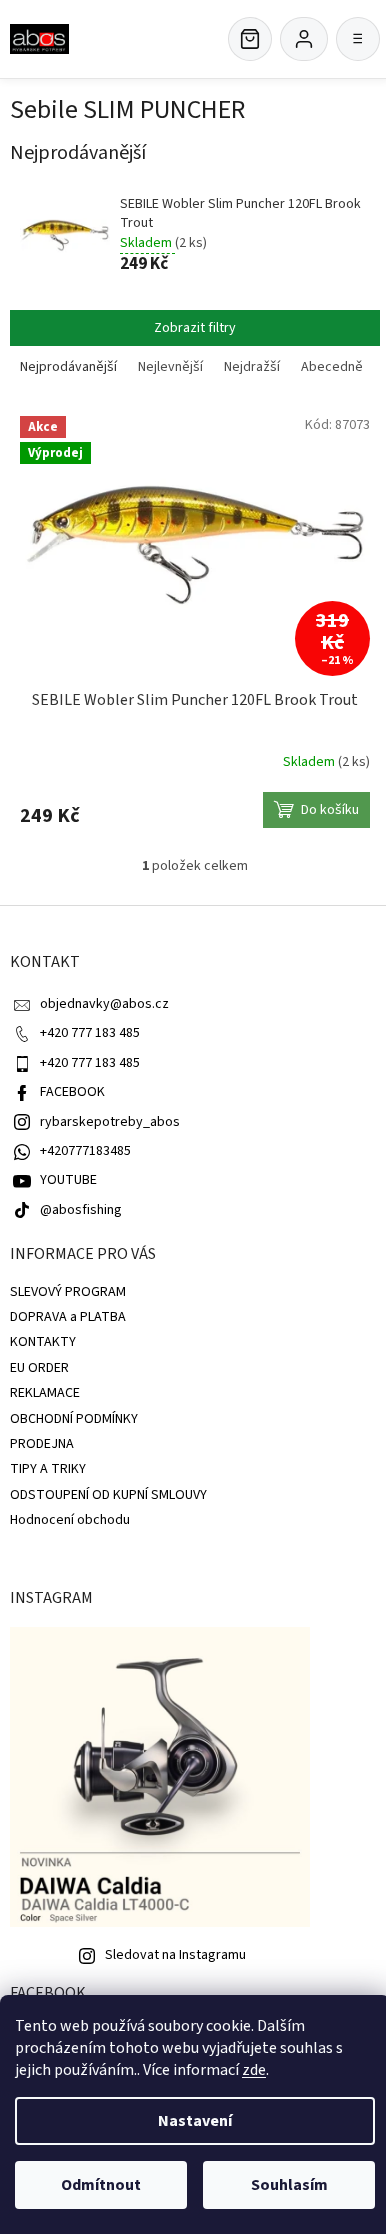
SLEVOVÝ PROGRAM (68, 1292)
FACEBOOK (72, 1092)
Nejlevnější (170, 367)
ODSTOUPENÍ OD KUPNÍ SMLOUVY (108, 1495)
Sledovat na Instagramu (175, 1955)
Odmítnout (101, 2185)
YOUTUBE (68, 1180)
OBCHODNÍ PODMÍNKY (74, 1419)
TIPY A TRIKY (48, 1469)
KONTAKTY (43, 1342)
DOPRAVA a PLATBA (68, 1317)
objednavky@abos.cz (104, 1004)
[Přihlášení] (304, 39)
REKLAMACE (45, 1393)
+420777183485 (85, 1151)
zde (254, 2070)
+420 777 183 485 (90, 1033)
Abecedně (332, 367)
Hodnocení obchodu (70, 1520)
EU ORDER (39, 1368)
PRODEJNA (42, 1444)
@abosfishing (81, 1210)
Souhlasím (289, 2185)
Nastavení (195, 2121)
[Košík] (250, 39)
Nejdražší (252, 367)
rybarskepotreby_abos (110, 1122)
